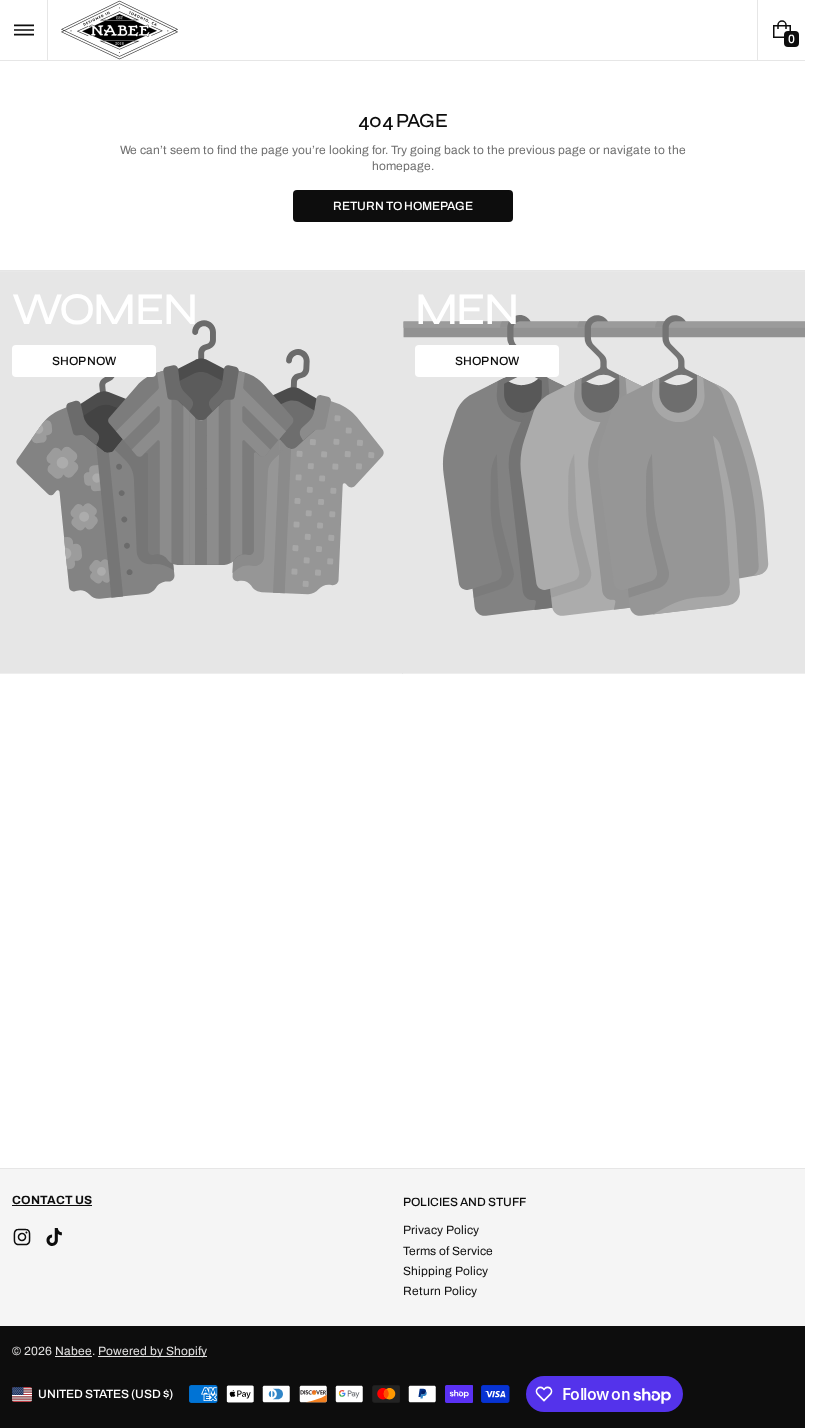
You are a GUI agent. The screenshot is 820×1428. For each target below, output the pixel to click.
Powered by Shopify (152, 1351)
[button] (23, 30)
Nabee (73, 1351)
